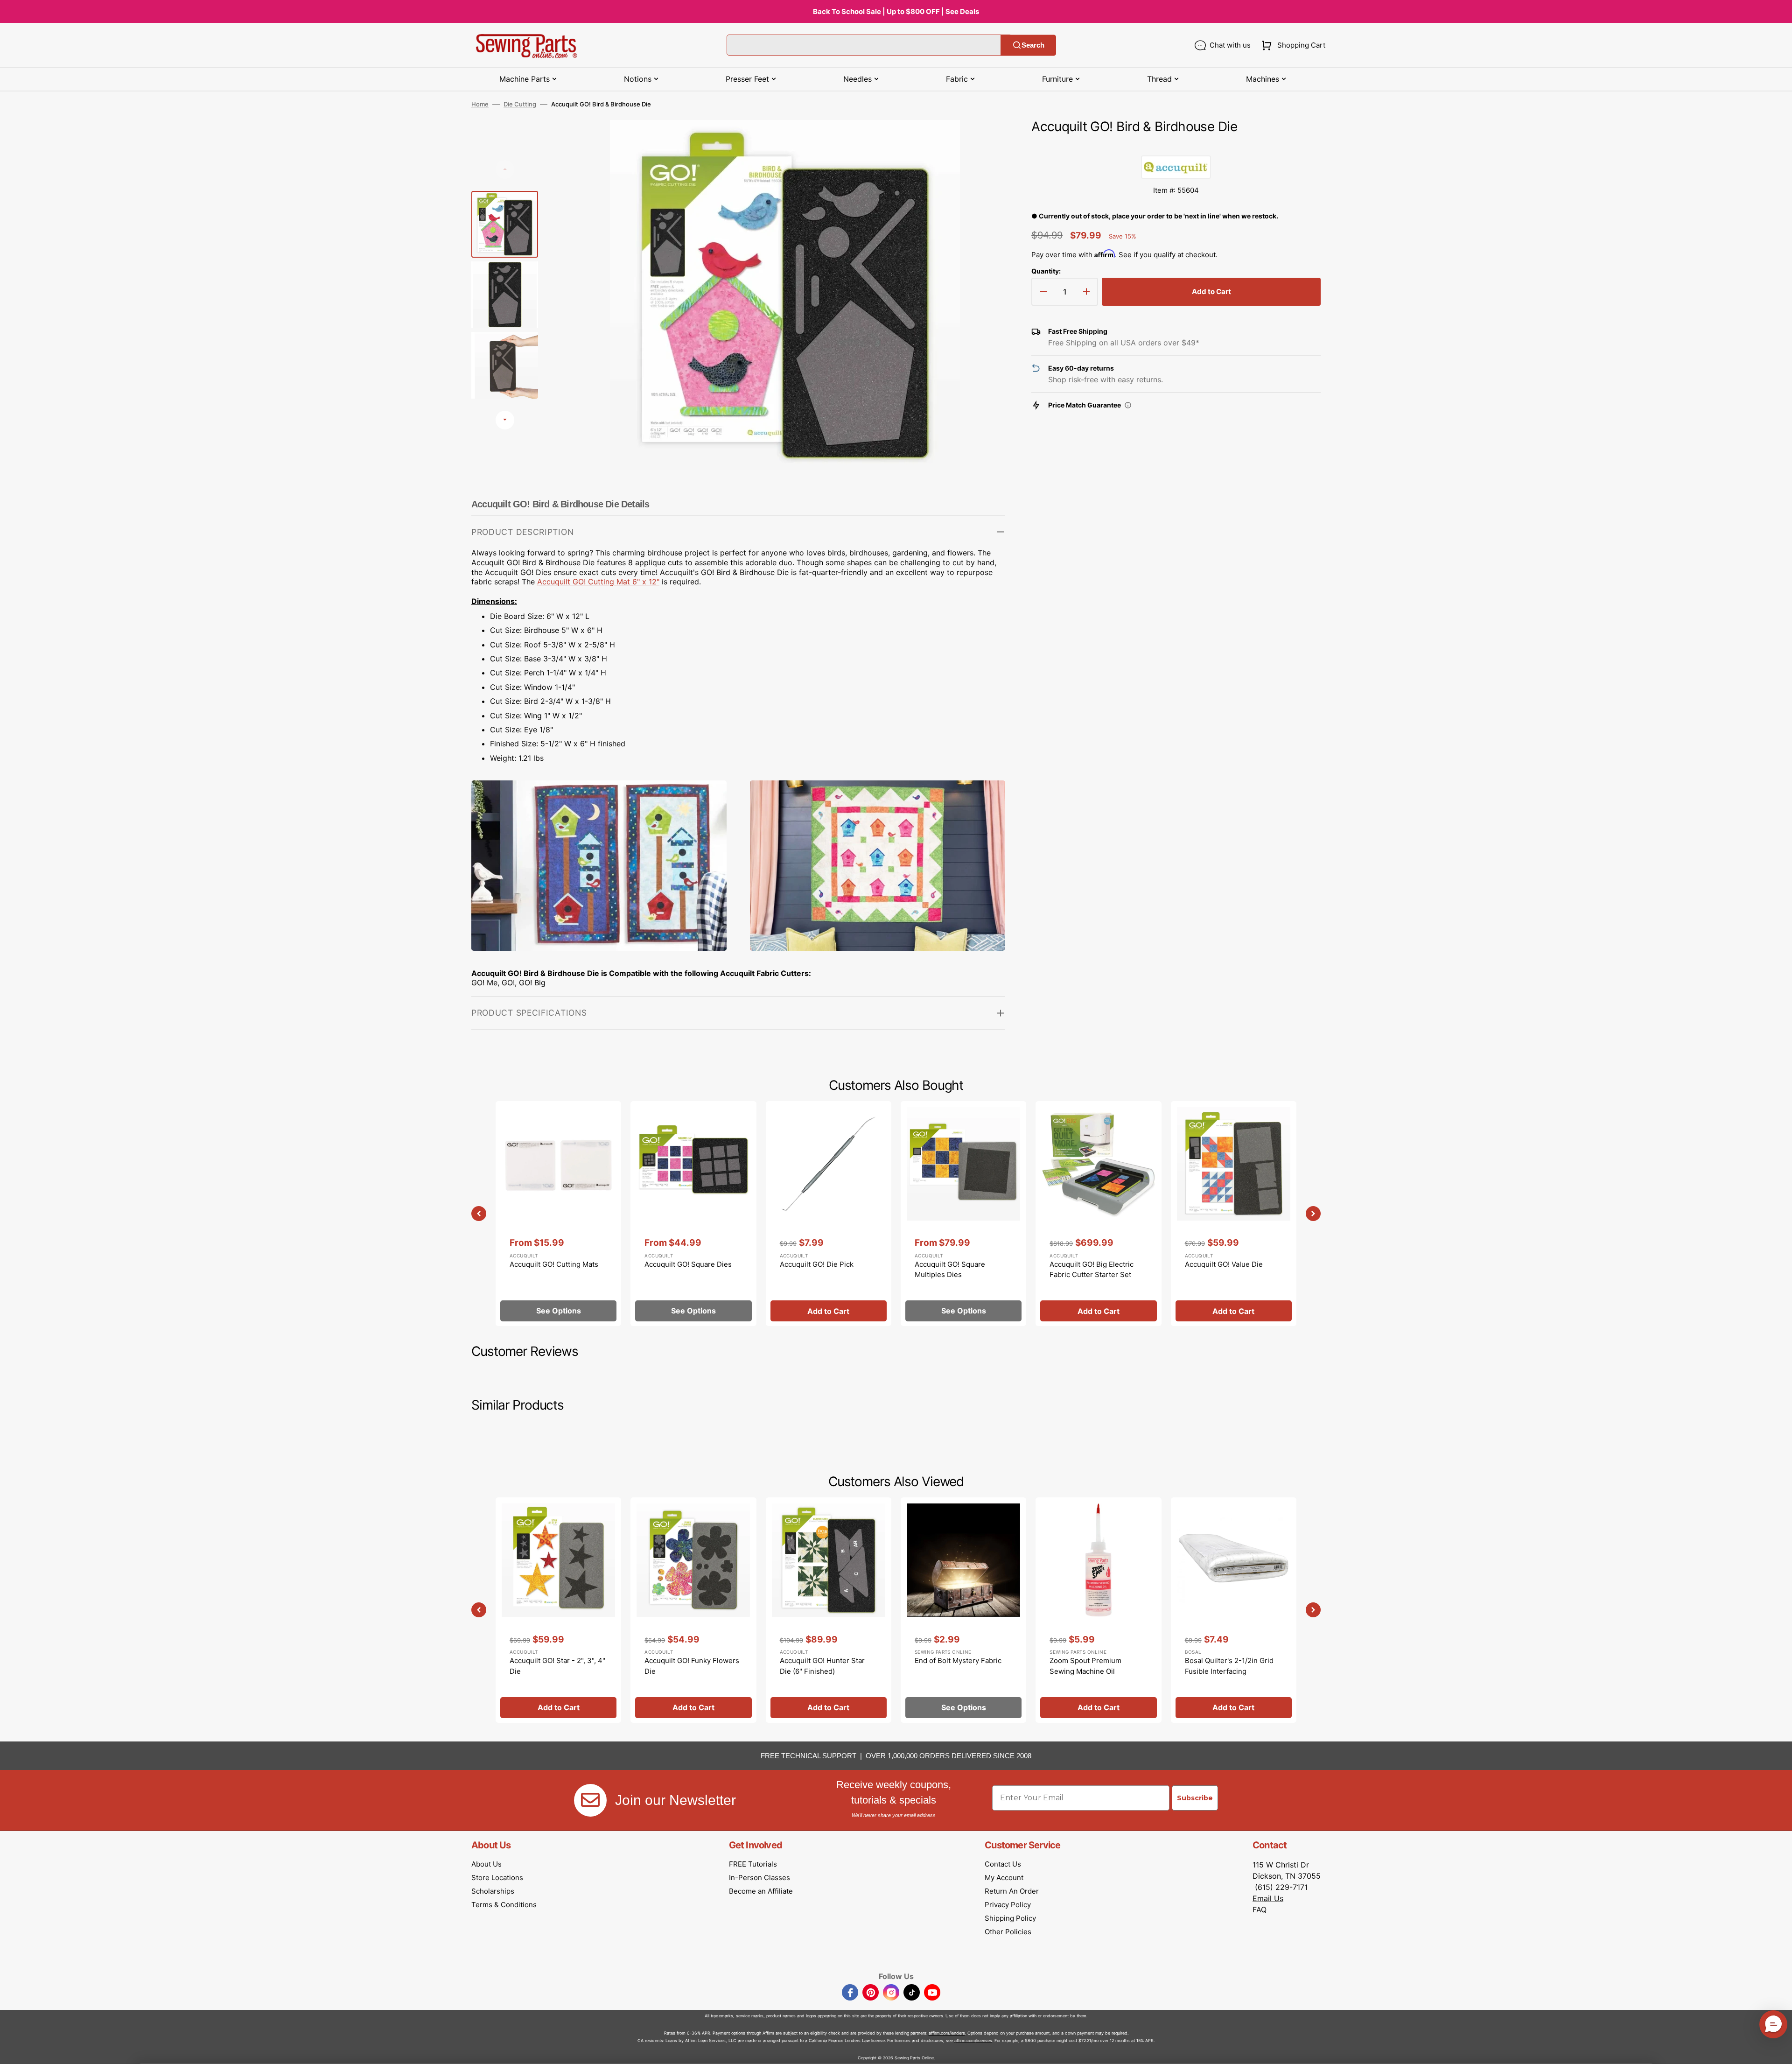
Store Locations (497, 1878)
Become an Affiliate (761, 1891)
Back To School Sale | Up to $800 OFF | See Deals (896, 11)
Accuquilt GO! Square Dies (688, 1264)
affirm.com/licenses (973, 2040)
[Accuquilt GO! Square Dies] (693, 1214)
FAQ (1260, 1910)
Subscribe (1195, 1798)
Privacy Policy (1008, 1905)
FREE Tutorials (753, 1864)
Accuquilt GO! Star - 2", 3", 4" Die (557, 1666)
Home (480, 104)
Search (1033, 45)
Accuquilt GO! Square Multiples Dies (950, 1270)
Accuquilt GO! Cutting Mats (554, 1264)
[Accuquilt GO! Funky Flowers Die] (693, 1610)
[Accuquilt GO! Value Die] (1234, 1214)
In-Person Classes (759, 1878)
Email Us (1268, 1898)
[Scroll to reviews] (1176, 146)
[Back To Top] (1778, 2050)
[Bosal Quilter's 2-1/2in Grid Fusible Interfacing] (1234, 1610)
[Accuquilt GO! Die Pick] (829, 1214)
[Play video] (984, 167)
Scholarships (493, 1891)
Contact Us (1003, 1864)
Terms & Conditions (504, 1905)
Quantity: (1046, 271)
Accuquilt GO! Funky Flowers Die (692, 1666)
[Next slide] (505, 420)
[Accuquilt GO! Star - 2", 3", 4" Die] (558, 1610)
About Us (486, 1864)
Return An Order (1012, 1891)
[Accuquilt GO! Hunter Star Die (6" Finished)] (829, 1610)
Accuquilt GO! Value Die (1224, 1264)
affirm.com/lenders (947, 2033)
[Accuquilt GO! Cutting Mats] (558, 1214)
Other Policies (1008, 1932)
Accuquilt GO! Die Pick (817, 1264)
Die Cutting (520, 104)
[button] (1291, 45)
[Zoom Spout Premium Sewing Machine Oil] (1098, 1610)
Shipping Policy (1010, 1918)
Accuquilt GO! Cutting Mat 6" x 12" (598, 582)
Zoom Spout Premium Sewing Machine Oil (1085, 1666)
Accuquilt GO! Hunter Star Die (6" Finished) (822, 1666)
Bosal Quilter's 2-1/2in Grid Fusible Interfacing (1229, 1666)
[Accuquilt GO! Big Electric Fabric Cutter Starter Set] (1098, 1214)
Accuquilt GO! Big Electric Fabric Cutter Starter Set (1092, 1270)
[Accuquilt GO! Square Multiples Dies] (963, 1214)
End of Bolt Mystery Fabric (958, 1660)
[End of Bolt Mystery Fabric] (963, 1610)
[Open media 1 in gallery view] (984, 141)
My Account (1004, 1878)
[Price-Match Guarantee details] (1128, 405)
